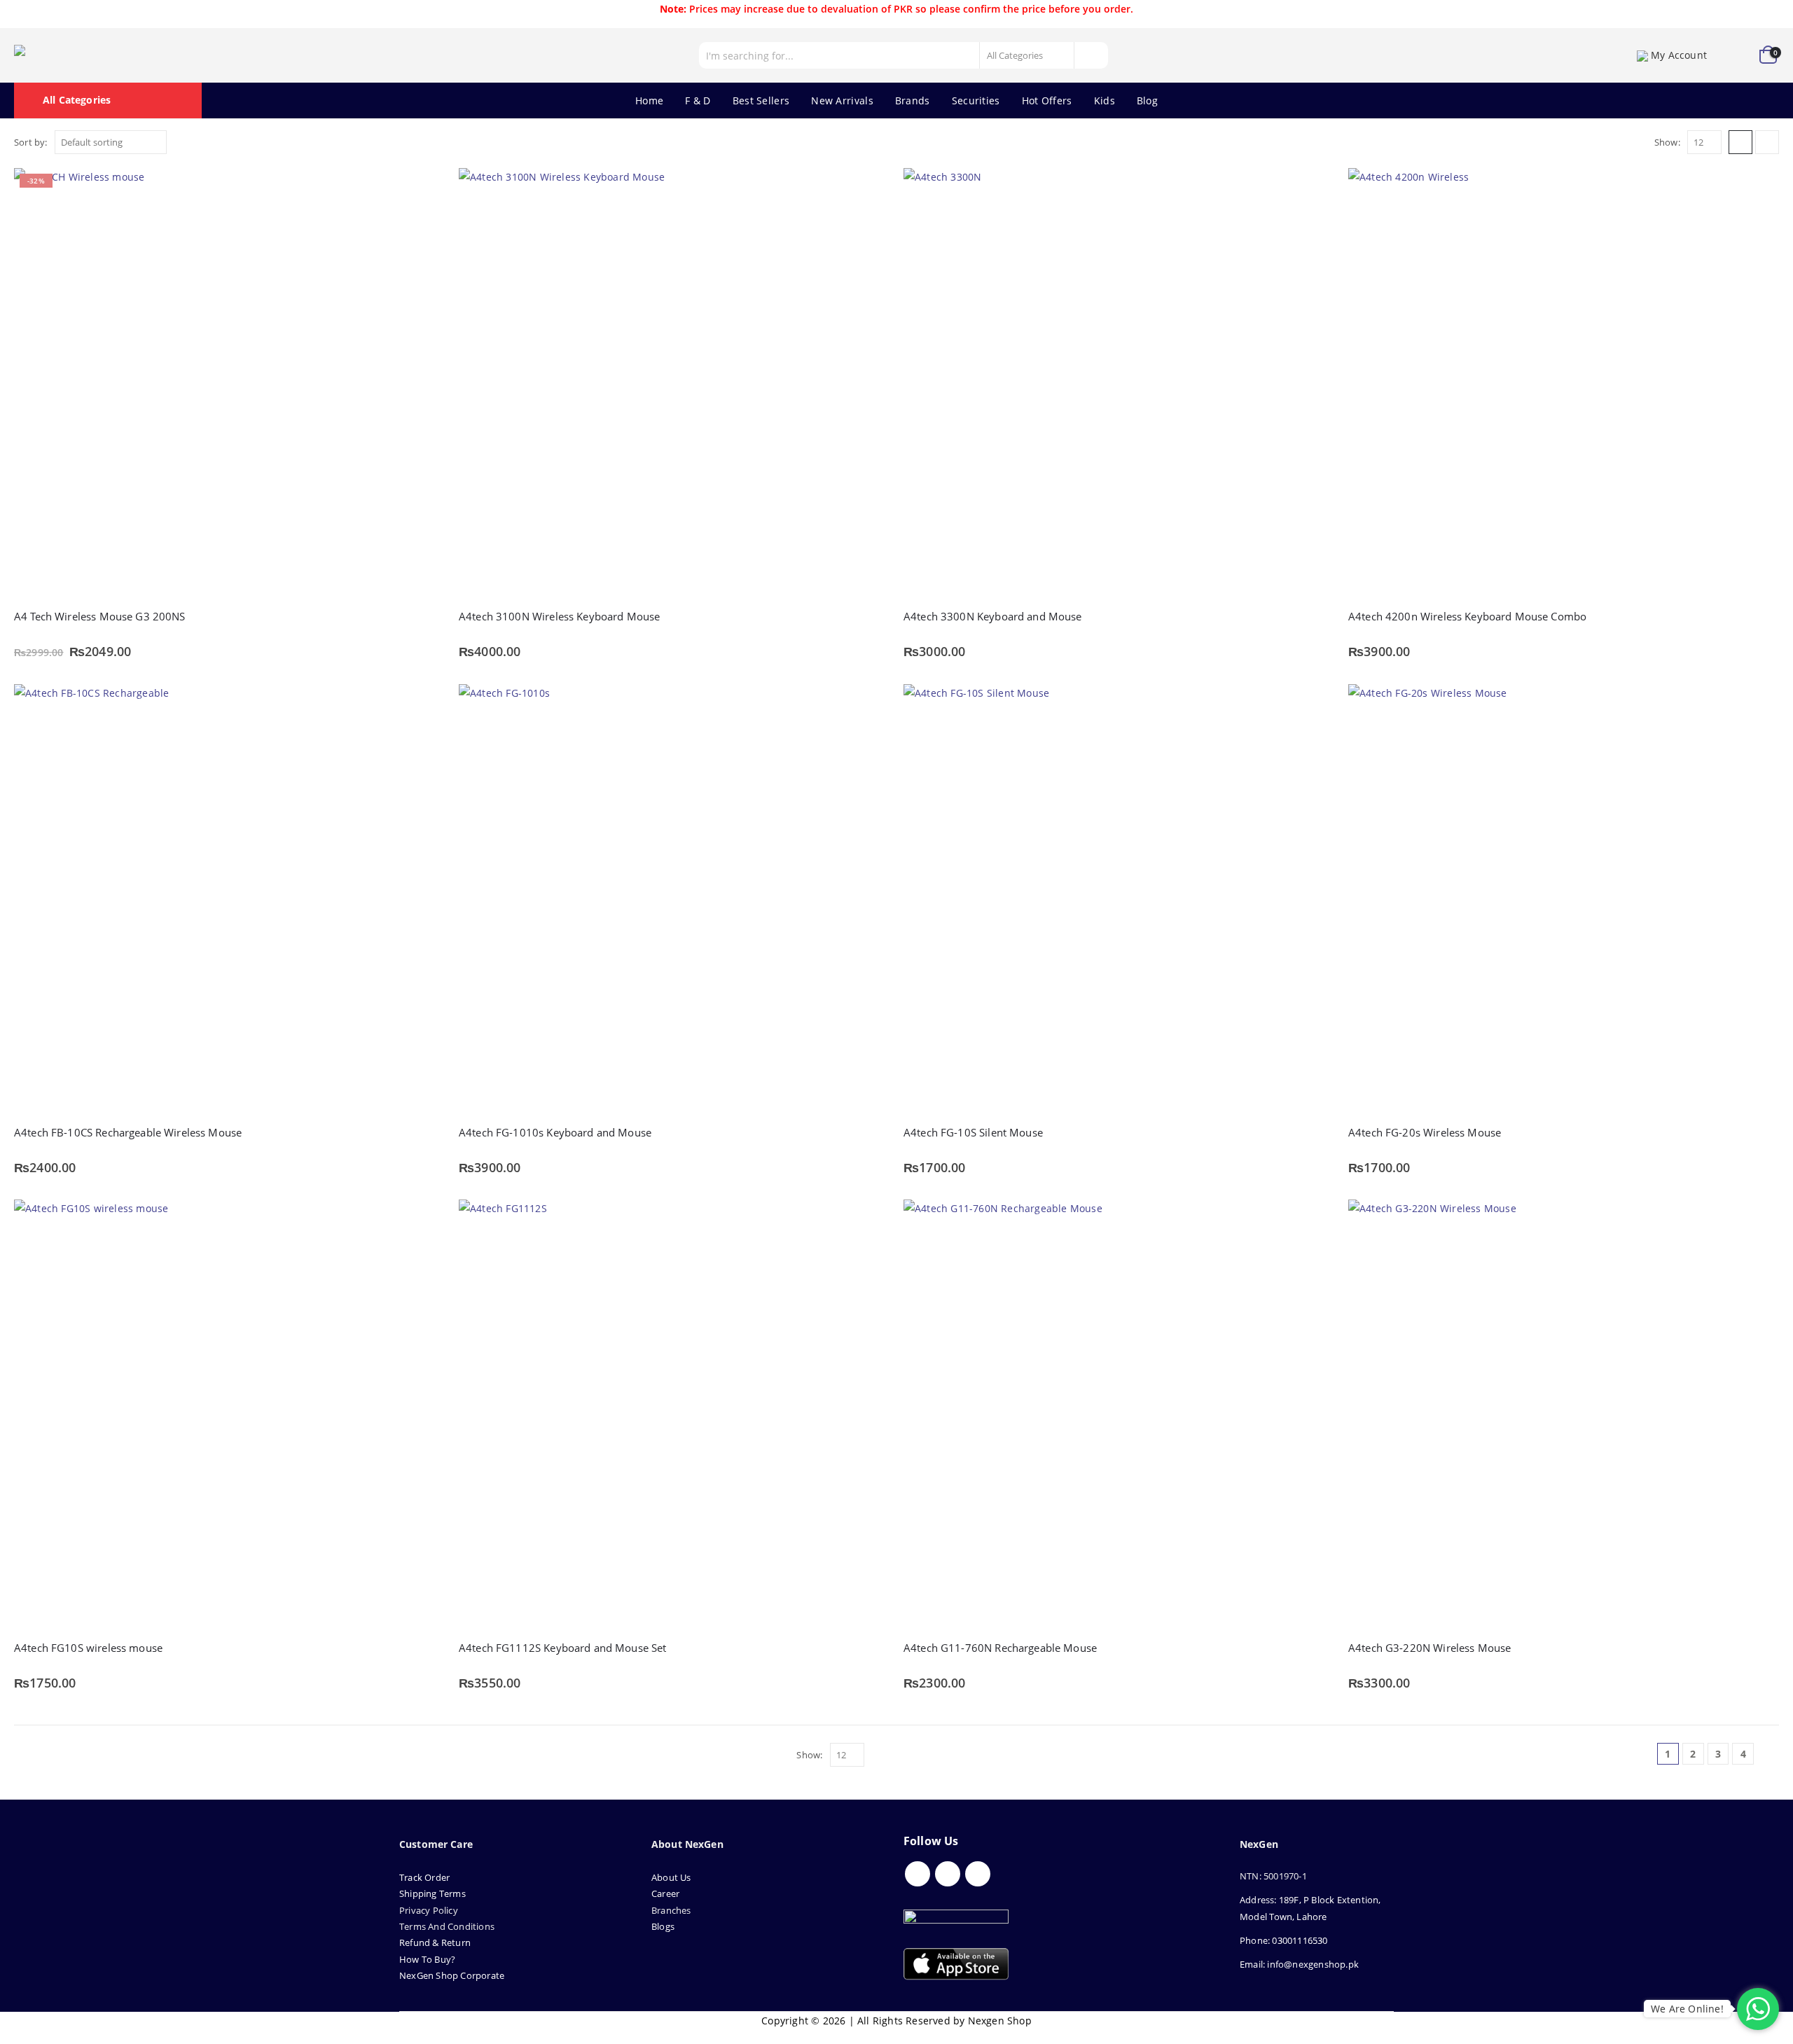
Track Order (424, 1877)
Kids (1105, 100)
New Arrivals (842, 100)
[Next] (1768, 1754)
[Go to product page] (674, 383)
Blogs (663, 1926)
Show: (1667, 142)
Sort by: (31, 142)
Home (649, 100)
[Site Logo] (77, 55)
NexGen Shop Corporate (452, 1975)
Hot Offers (1047, 100)
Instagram (978, 1874)
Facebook (918, 1874)
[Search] (1090, 55)
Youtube (948, 1874)
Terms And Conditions (447, 1926)
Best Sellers (761, 100)
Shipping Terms (432, 1893)
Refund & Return (435, 1942)
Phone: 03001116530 (1284, 1940)
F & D (698, 100)
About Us (672, 1877)
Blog (1147, 100)
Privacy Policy (429, 1910)
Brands (913, 100)
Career (665, 1893)
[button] (1740, 142)
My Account (1679, 55)
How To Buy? (427, 1959)
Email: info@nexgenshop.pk (1299, 1964)
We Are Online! (1687, 2009)
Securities (976, 100)
